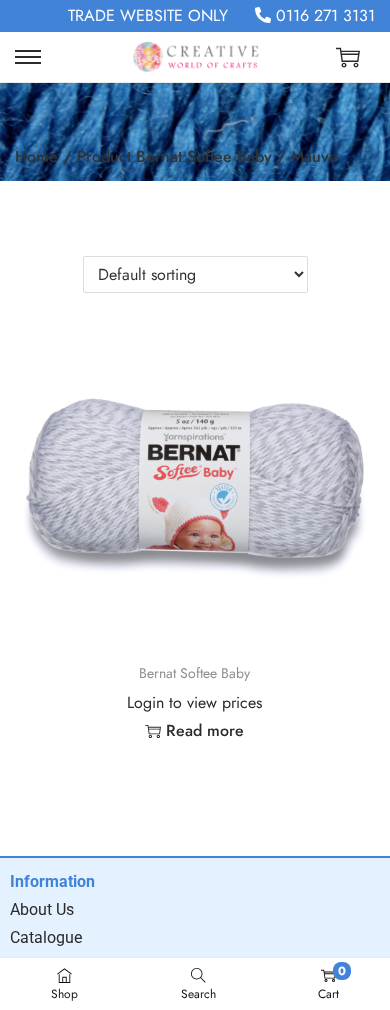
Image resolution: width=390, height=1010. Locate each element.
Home (36, 156)
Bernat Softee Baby (194, 673)
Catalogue (46, 937)
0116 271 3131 (323, 15)
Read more (205, 730)
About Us (42, 909)
